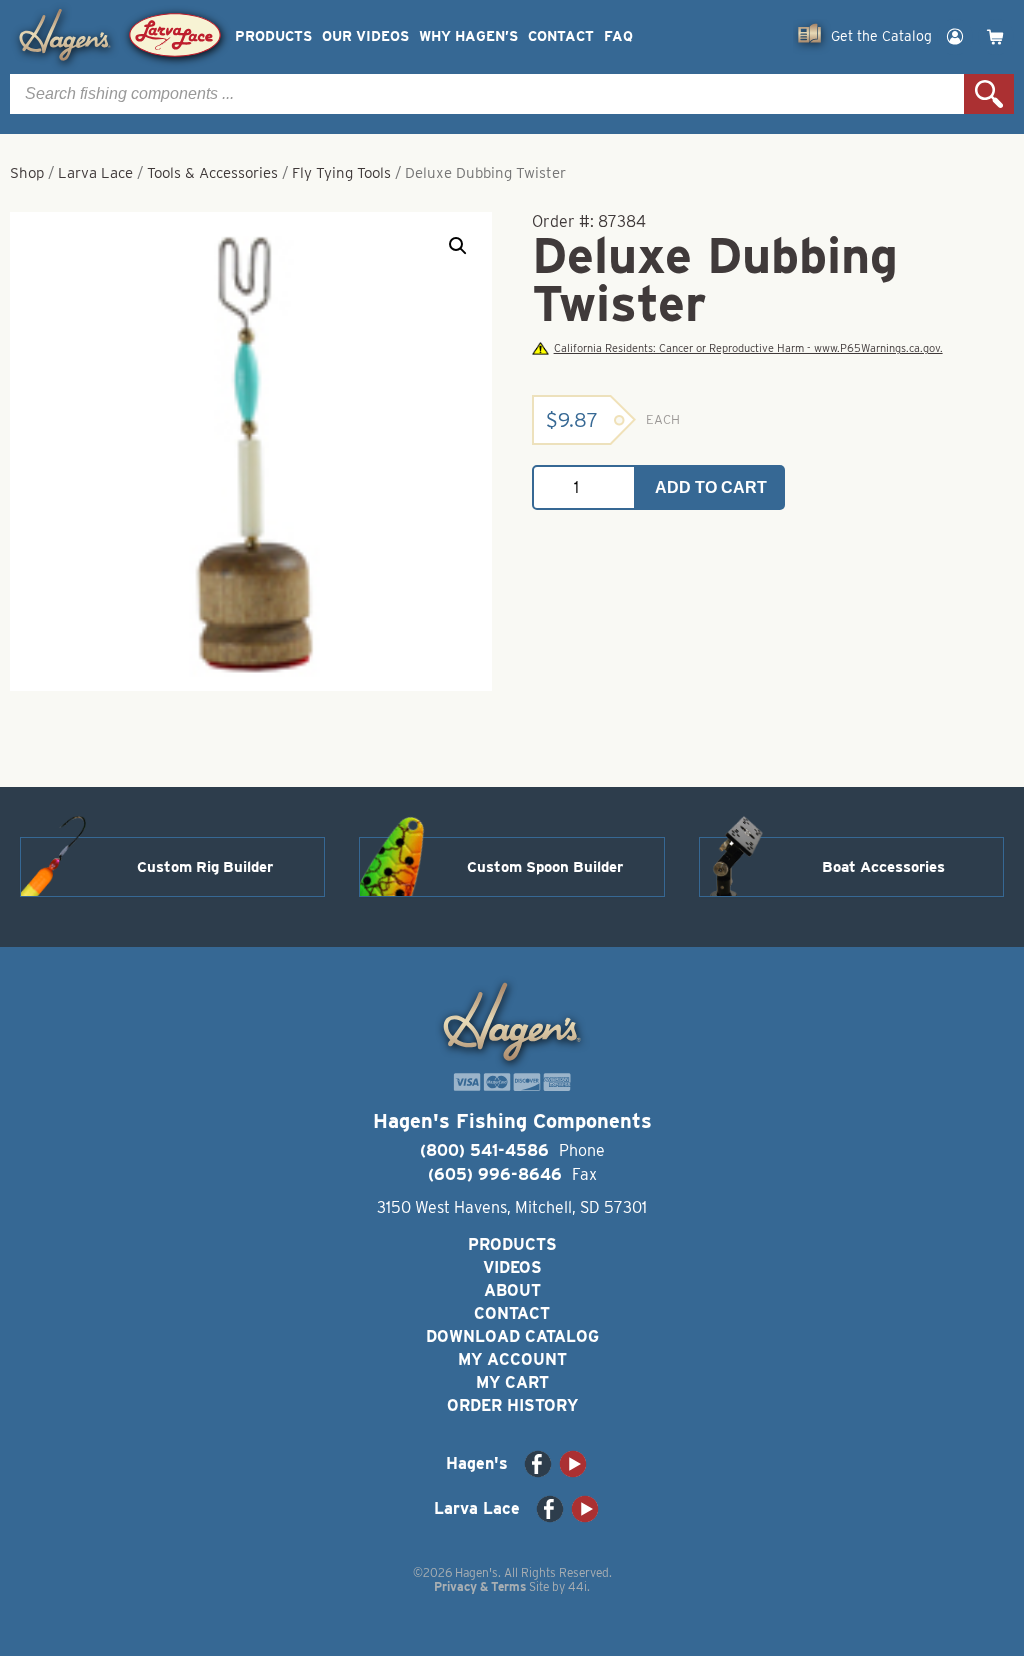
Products (273, 36)
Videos (512, 1267)
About (512, 1290)
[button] (458, 246)
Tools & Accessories (212, 173)
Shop (27, 173)
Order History (512, 1405)
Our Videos (365, 36)
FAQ (618, 36)
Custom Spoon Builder (545, 867)
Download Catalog (512, 1336)
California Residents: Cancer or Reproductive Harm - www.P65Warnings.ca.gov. (748, 348)
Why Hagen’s (468, 36)
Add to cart (711, 487)
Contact (561, 36)
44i (577, 1586)
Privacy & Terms (480, 1586)
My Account (512, 1359)
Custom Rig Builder (205, 867)
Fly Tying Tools (341, 173)
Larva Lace (95, 173)
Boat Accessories (883, 867)
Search (989, 94)
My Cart (512, 1382)
